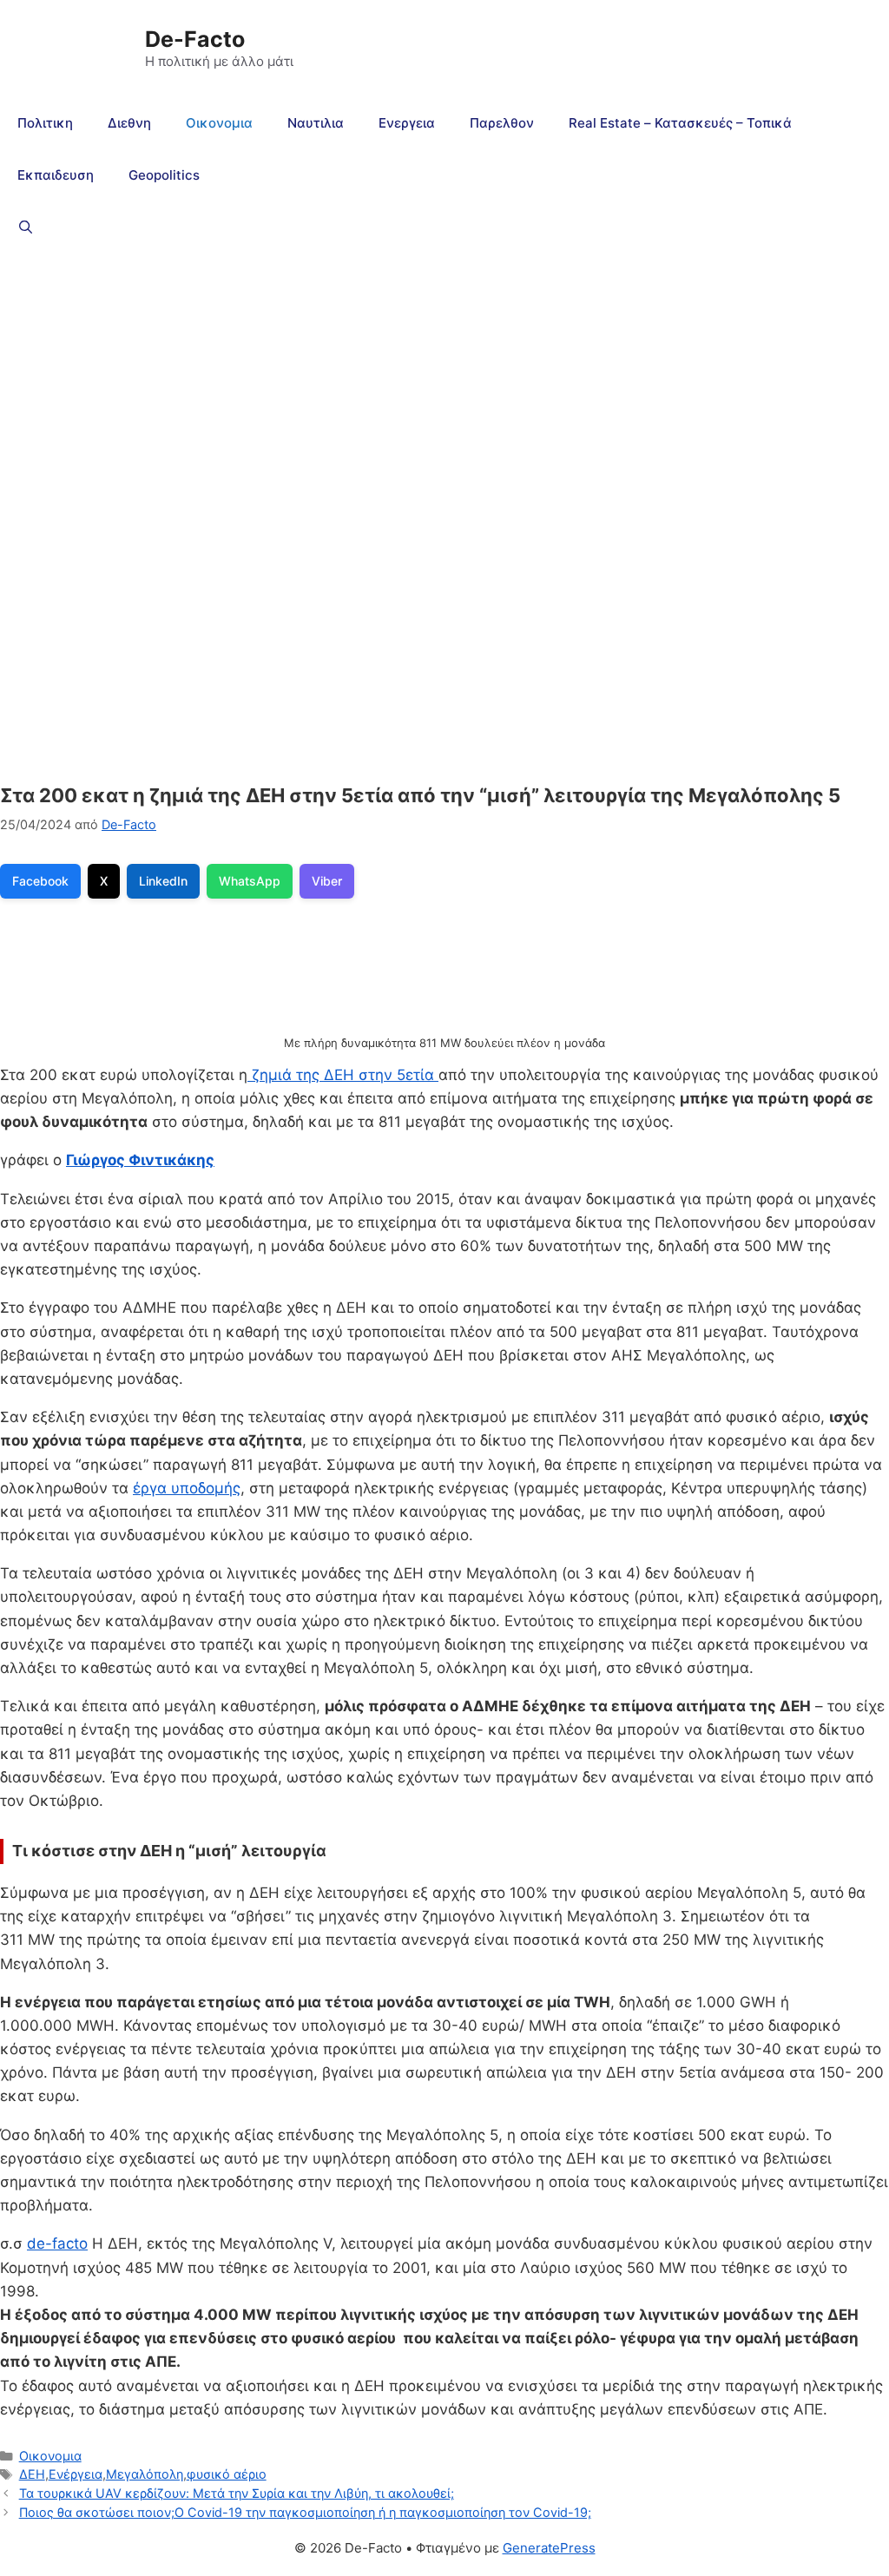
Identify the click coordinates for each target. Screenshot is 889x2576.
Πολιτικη (45, 123)
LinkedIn (163, 881)
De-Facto (195, 39)
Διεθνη (129, 123)
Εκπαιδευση (56, 175)
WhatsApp (250, 881)
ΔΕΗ (32, 2474)
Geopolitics (164, 175)
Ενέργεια (76, 2474)
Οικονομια (219, 123)
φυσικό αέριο (227, 2474)
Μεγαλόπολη (145, 2474)
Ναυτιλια (316, 123)
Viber (327, 881)
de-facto (57, 2243)
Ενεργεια (407, 123)
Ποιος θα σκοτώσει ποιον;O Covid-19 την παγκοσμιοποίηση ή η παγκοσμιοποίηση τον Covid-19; (305, 2512)
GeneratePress (549, 2548)
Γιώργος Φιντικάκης (140, 1160)
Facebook (40, 881)
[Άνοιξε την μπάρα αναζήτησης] (26, 227)
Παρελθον (502, 123)
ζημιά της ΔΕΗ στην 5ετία (343, 1075)
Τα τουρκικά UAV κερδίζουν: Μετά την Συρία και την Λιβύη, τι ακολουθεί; (237, 2493)
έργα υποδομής (187, 1488)
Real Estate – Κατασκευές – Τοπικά (680, 123)
